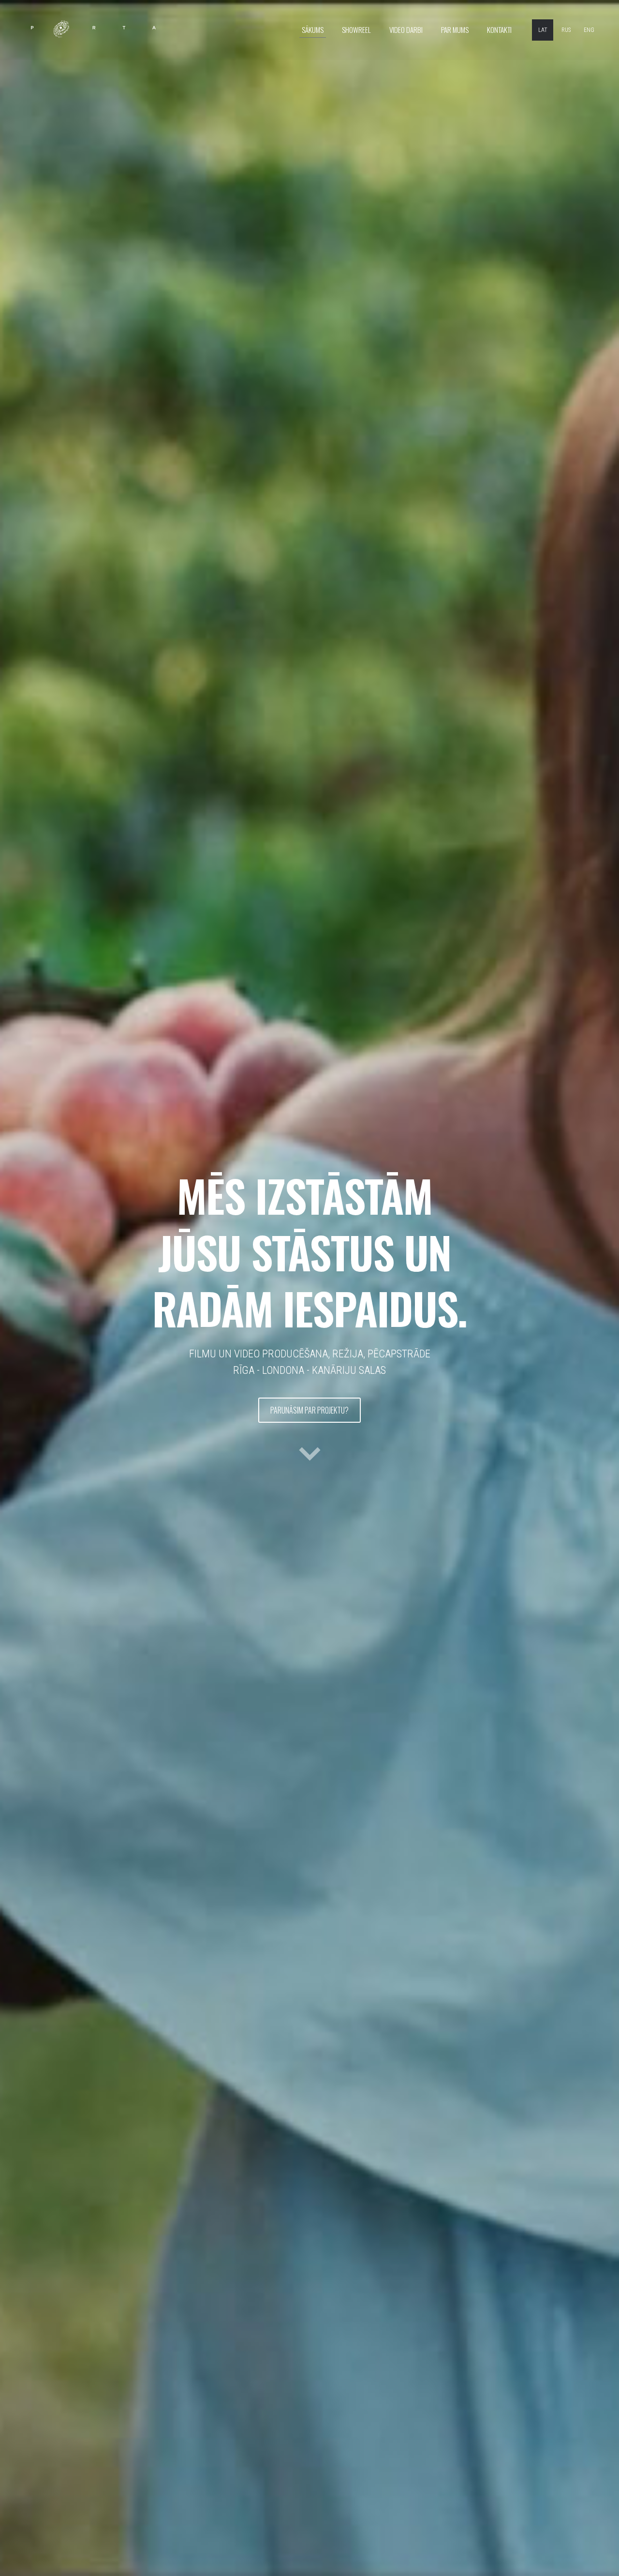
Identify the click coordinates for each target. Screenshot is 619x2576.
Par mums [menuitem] (455, 30)
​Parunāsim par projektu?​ (309, 1410)
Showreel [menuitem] (356, 30)
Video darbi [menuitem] (406, 30)
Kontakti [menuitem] (499, 30)
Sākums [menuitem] (313, 30)
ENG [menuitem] (589, 30)
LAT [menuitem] (543, 30)
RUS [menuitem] (566, 30)
